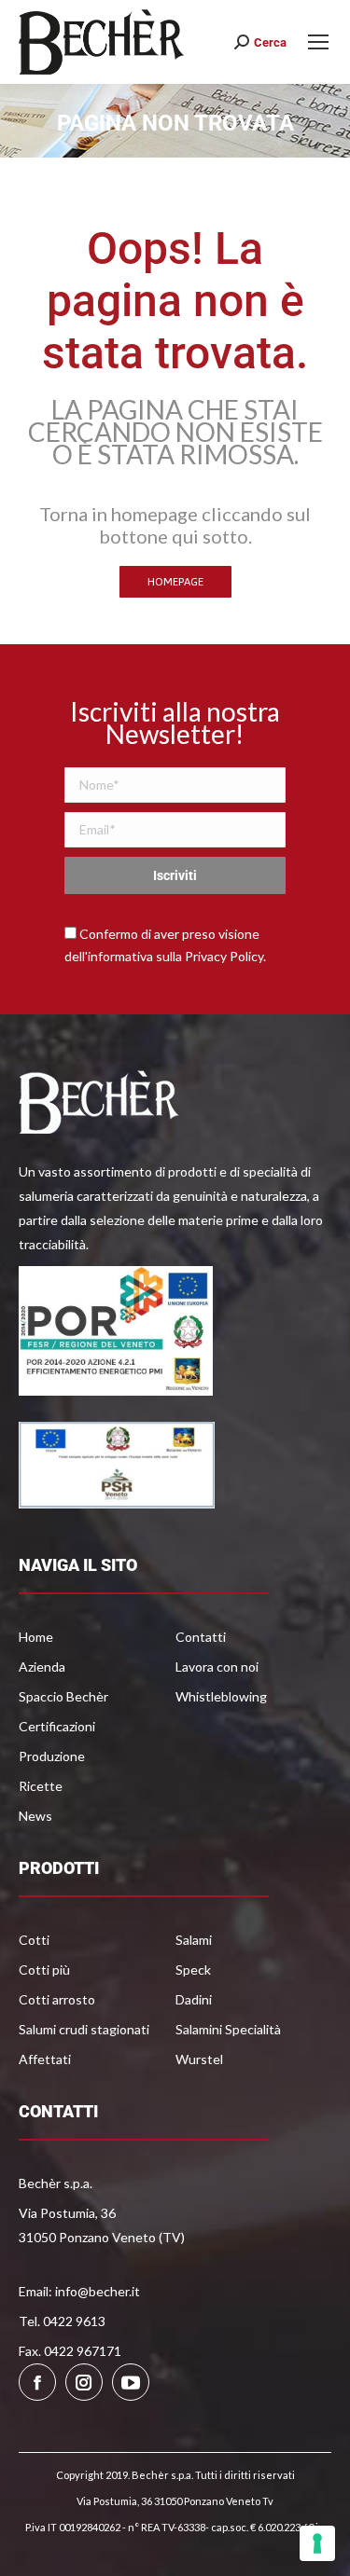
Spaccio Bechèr (63, 1696)
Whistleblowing (221, 1696)
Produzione (52, 1756)
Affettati (45, 2059)
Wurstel (199, 2059)
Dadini (194, 1999)
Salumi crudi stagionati (84, 2029)
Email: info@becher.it (79, 2291)
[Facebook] (37, 2382)
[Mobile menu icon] (318, 42)
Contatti (201, 1637)
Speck (193, 1970)
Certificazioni (57, 1726)
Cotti (34, 1940)
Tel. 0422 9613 (62, 2321)
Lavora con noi (217, 1667)
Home (36, 1637)
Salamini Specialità (228, 2029)
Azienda (42, 1667)
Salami (194, 1940)
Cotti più (44, 1970)
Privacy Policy (224, 956)
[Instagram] (84, 2382)
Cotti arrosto (57, 1999)
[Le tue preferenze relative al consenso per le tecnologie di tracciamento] (317, 2543)
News (35, 1816)
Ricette (41, 1786)
